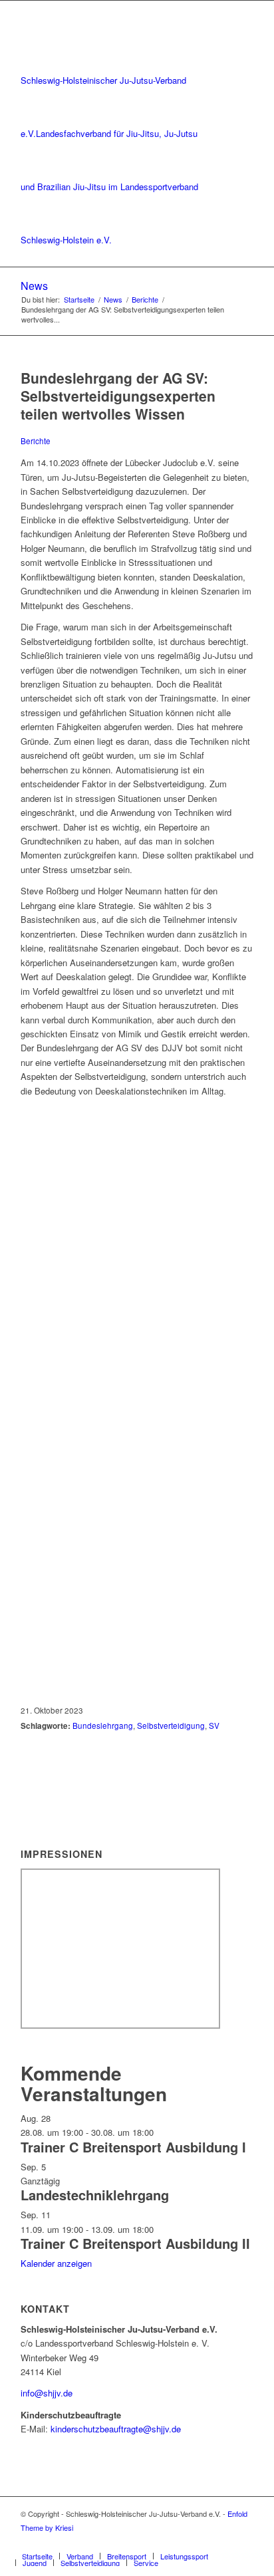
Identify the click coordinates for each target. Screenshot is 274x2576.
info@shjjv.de (47, 2393)
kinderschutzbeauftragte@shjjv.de (116, 2429)
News (34, 286)
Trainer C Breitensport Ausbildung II (135, 2243)
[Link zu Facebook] (223, 2542)
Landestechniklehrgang (95, 2195)
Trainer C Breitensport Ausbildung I (133, 2147)
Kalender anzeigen (56, 2263)
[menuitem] (37, 2556)
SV (214, 1726)
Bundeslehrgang (103, 1726)
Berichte (36, 441)
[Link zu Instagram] (243, 2542)
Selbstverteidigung (171, 1726)
